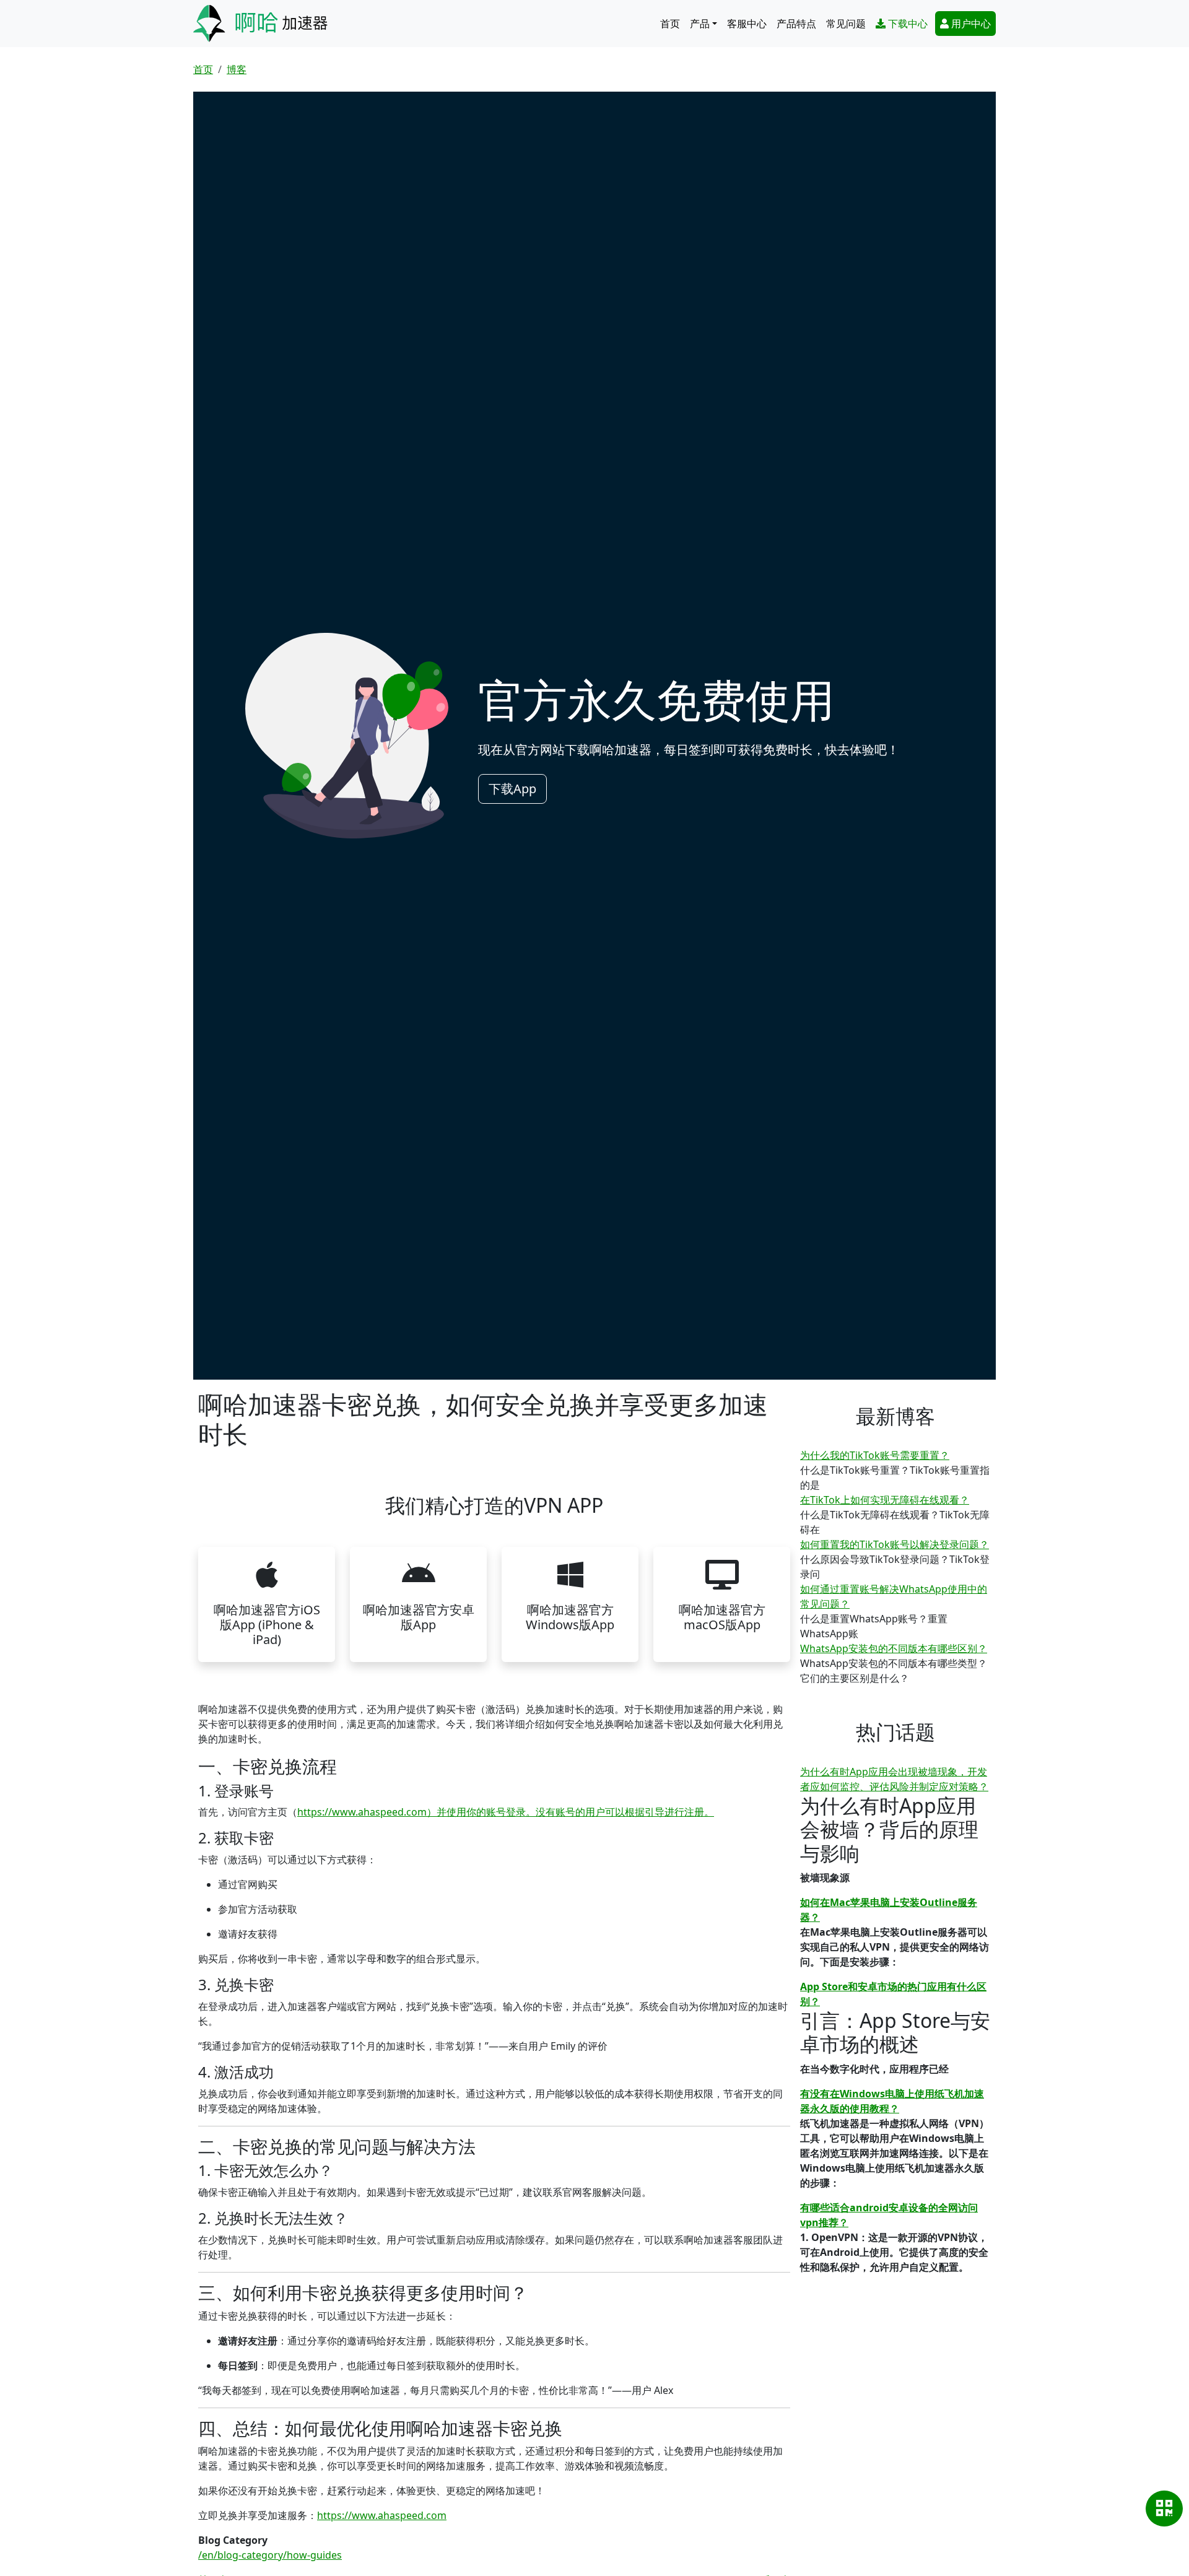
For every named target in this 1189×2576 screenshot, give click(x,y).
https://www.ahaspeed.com (382, 2515)
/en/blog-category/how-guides (270, 2555)
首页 (670, 24)
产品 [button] (700, 24)
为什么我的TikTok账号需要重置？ (875, 1455)
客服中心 (747, 24)
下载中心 (908, 24)
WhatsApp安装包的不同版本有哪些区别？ (894, 1648)
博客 (237, 69)
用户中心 (971, 24)
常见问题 (846, 24)
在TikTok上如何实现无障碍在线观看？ (885, 1500)
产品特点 (796, 24)
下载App (512, 789)
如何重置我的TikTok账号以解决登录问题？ (895, 1544)
